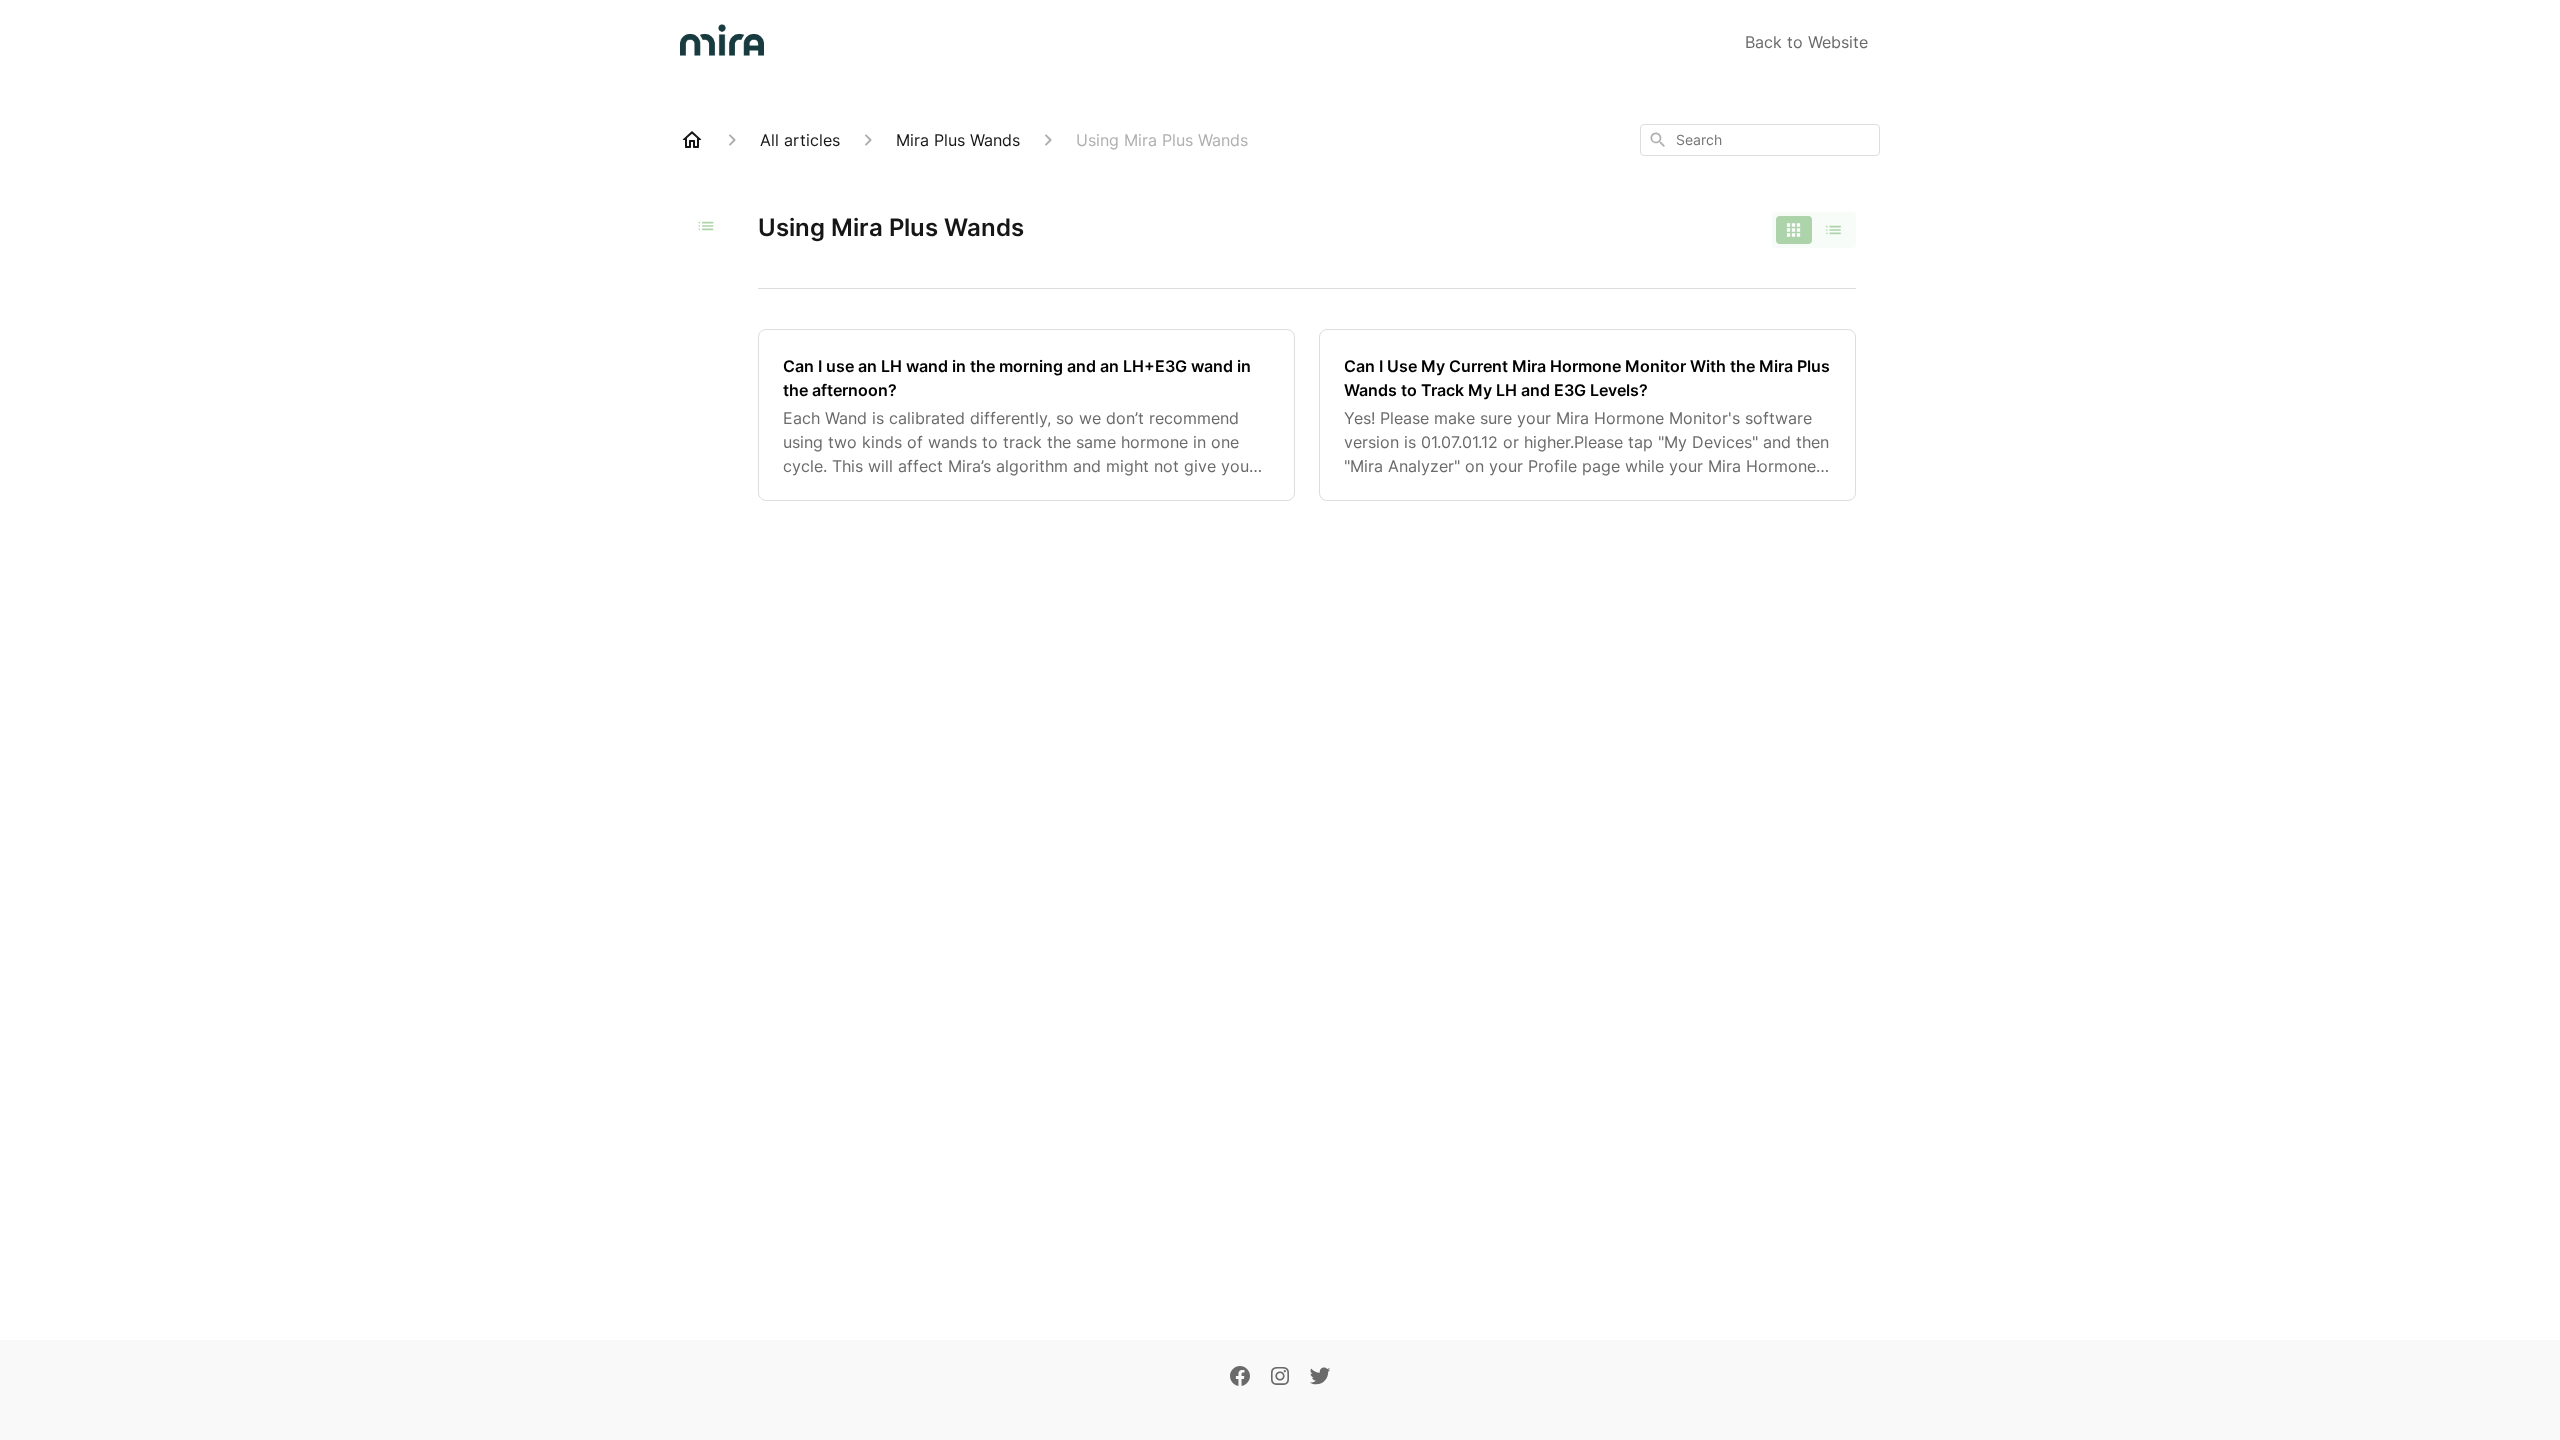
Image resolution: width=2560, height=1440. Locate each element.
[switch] (1814, 230)
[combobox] (1760, 140)
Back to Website (1806, 42)
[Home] (692, 140)
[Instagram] (1280, 1378)
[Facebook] (1240, 1378)
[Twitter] (1320, 1378)
